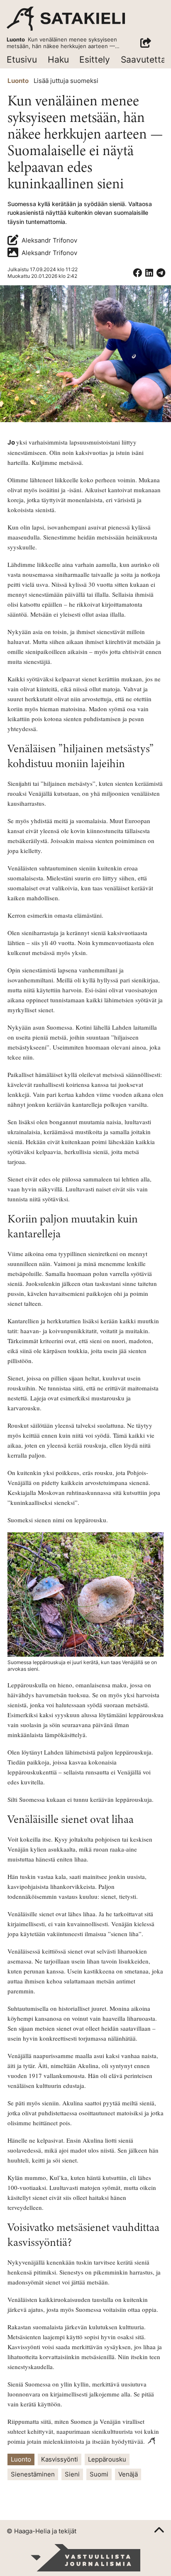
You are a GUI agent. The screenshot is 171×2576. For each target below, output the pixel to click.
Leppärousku (107, 2459)
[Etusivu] (66, 19)
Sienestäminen (33, 2474)
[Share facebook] (137, 273)
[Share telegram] (161, 273)
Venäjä (128, 2474)
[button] (146, 43)
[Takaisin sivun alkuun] (159, 2531)
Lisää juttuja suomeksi (66, 81)
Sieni (72, 2474)
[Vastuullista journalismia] (85, 2558)
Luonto (18, 81)
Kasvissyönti (60, 2459)
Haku (58, 60)
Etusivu (22, 60)
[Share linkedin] (149, 273)
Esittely (95, 60)
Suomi (99, 2474)
